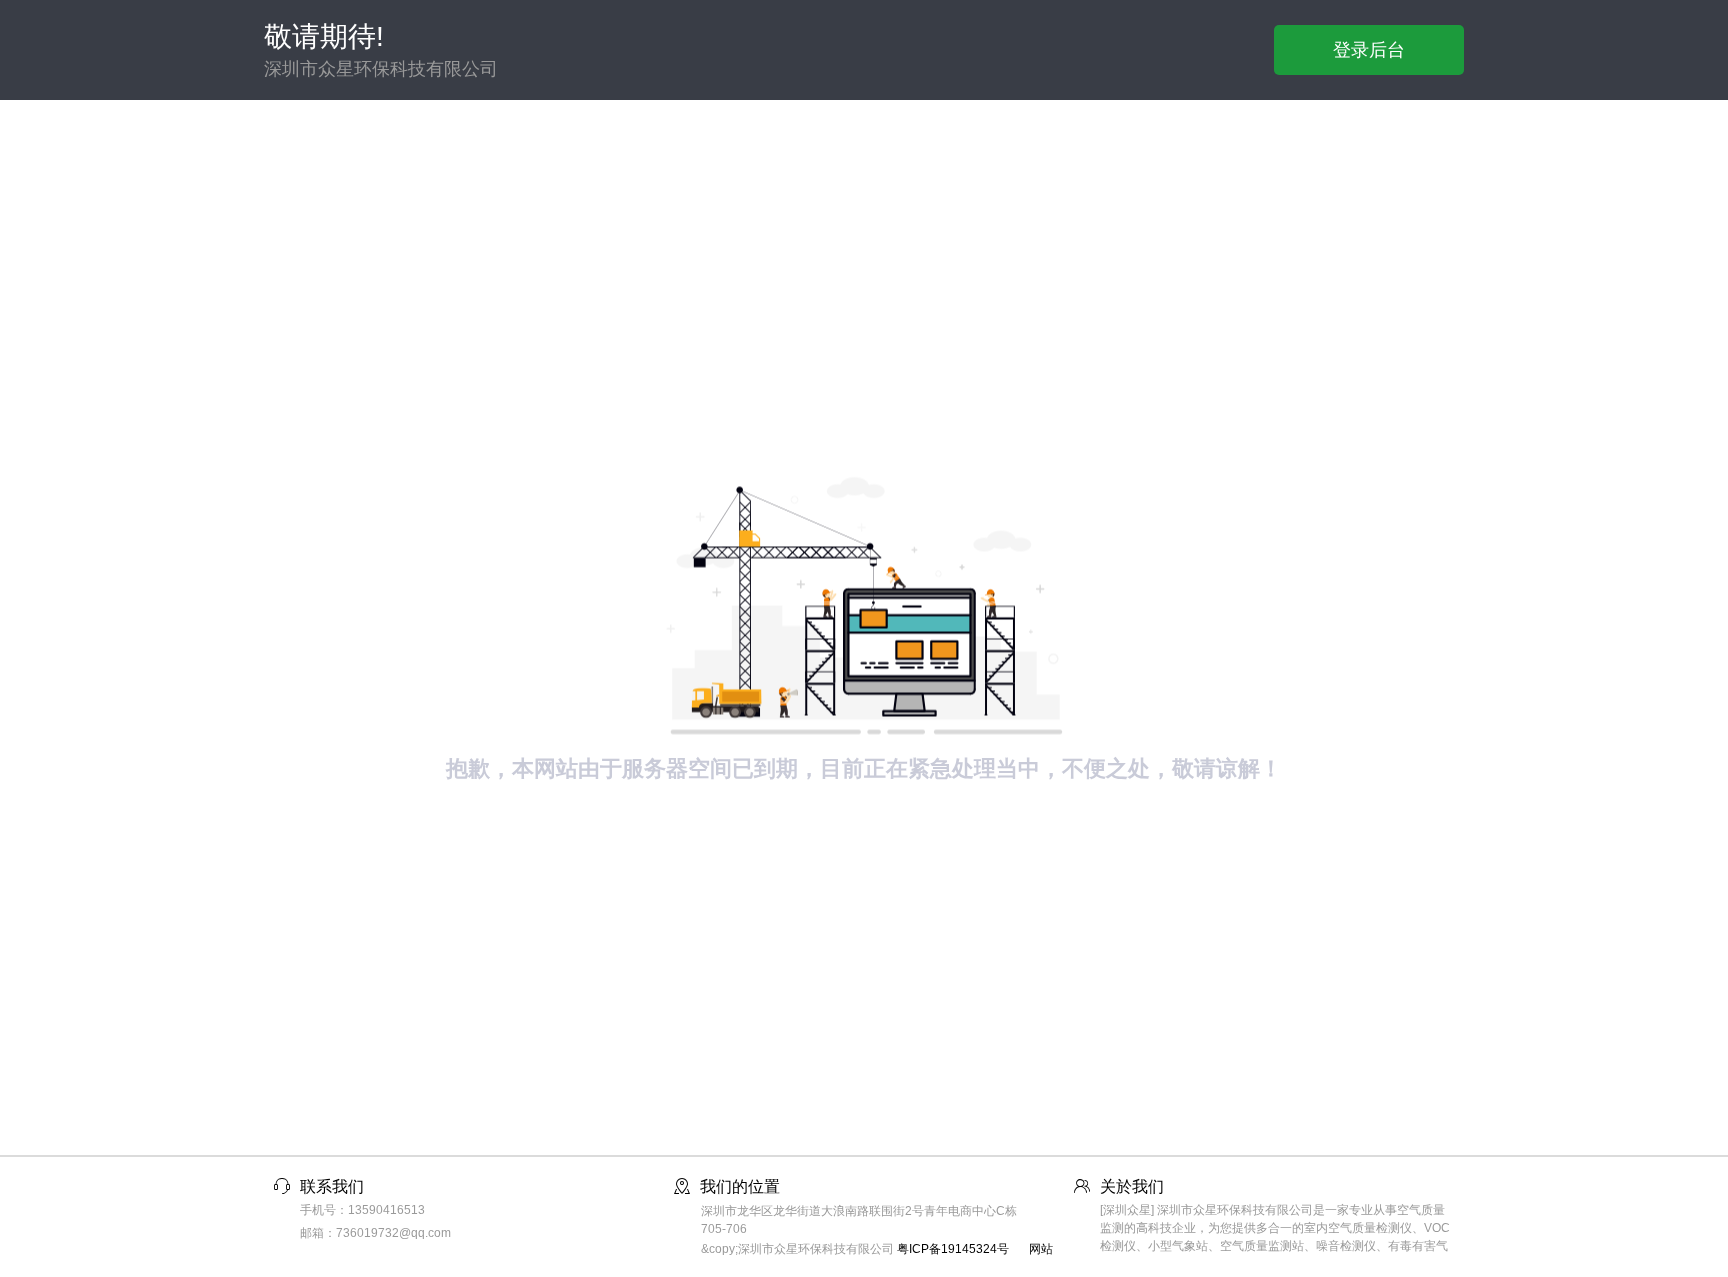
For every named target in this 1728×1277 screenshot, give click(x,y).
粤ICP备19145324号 (953, 1249)
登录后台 (1369, 50)
